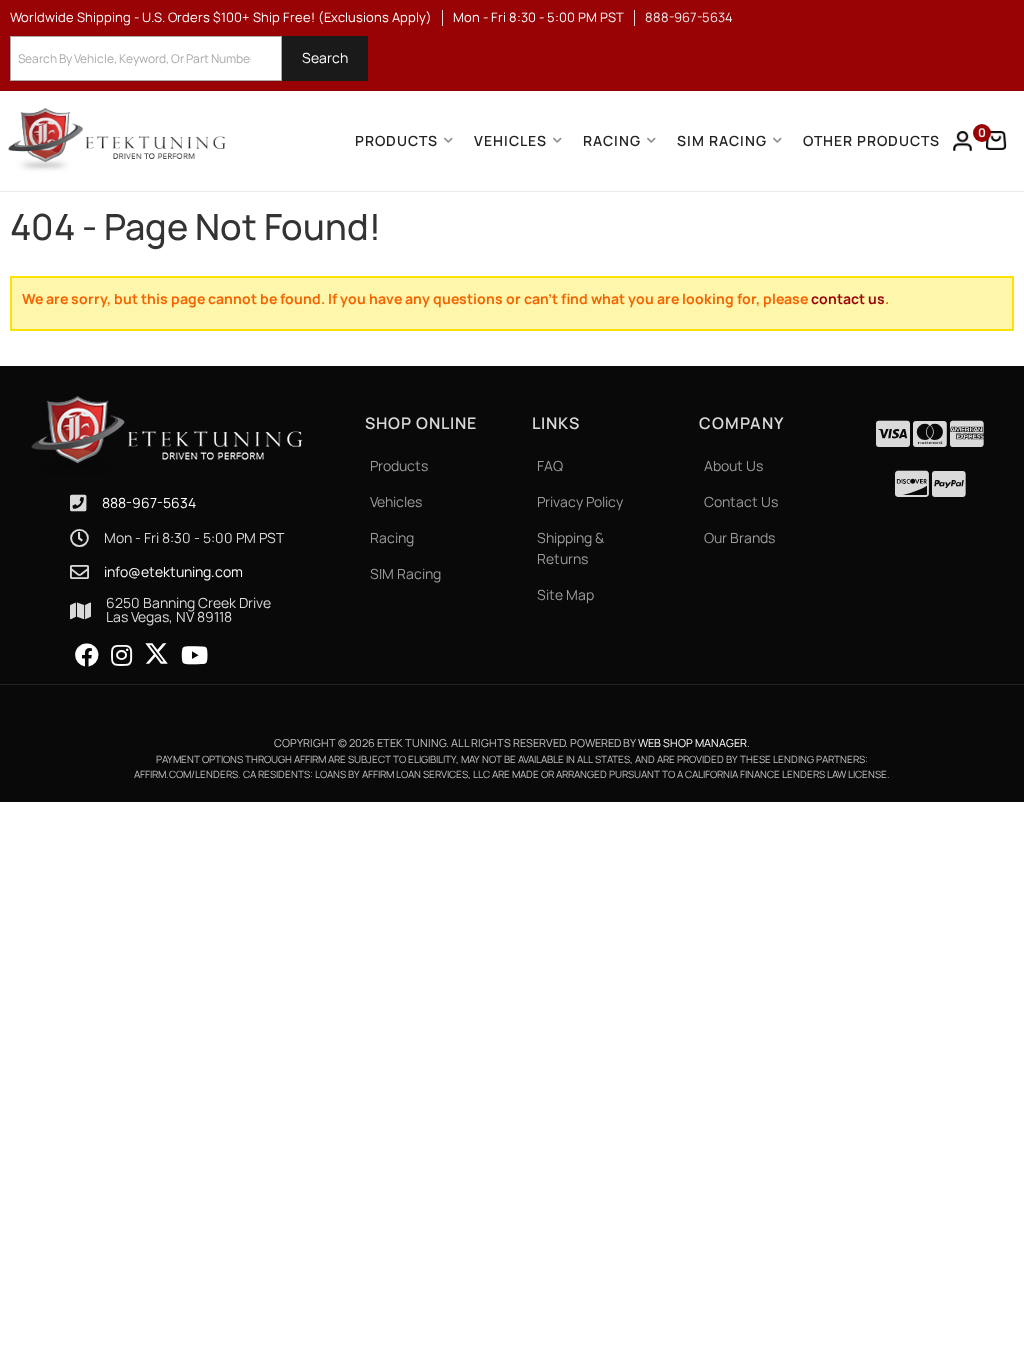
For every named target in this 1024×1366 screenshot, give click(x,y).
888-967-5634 (149, 502)
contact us (848, 298)
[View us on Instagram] (121, 656)
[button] (189, 58)
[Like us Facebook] (87, 656)
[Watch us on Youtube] (194, 656)
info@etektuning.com (173, 572)
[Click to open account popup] (963, 141)
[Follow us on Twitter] (156, 654)
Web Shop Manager (692, 742)
